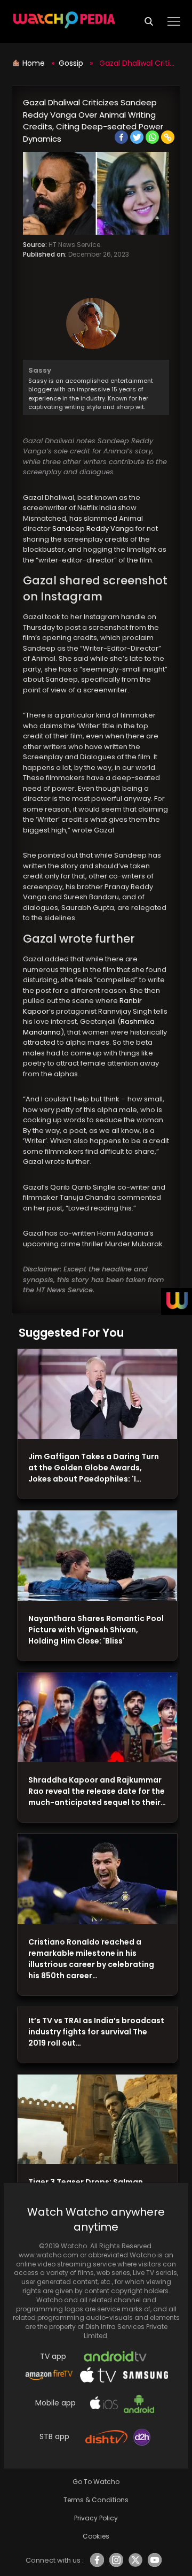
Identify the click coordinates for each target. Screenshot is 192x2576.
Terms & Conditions (96, 2500)
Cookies (96, 2536)
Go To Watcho (96, 2482)
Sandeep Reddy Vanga (93, 529)
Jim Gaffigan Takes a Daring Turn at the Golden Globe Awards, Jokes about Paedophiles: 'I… (94, 1468)
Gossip (71, 63)
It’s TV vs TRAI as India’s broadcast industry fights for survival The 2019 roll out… (96, 2032)
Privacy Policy (96, 2518)
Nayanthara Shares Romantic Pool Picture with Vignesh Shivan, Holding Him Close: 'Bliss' (96, 1630)
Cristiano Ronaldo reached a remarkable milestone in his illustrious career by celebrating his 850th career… (91, 1959)
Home (35, 63)
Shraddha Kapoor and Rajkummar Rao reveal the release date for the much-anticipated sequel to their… (97, 1791)
